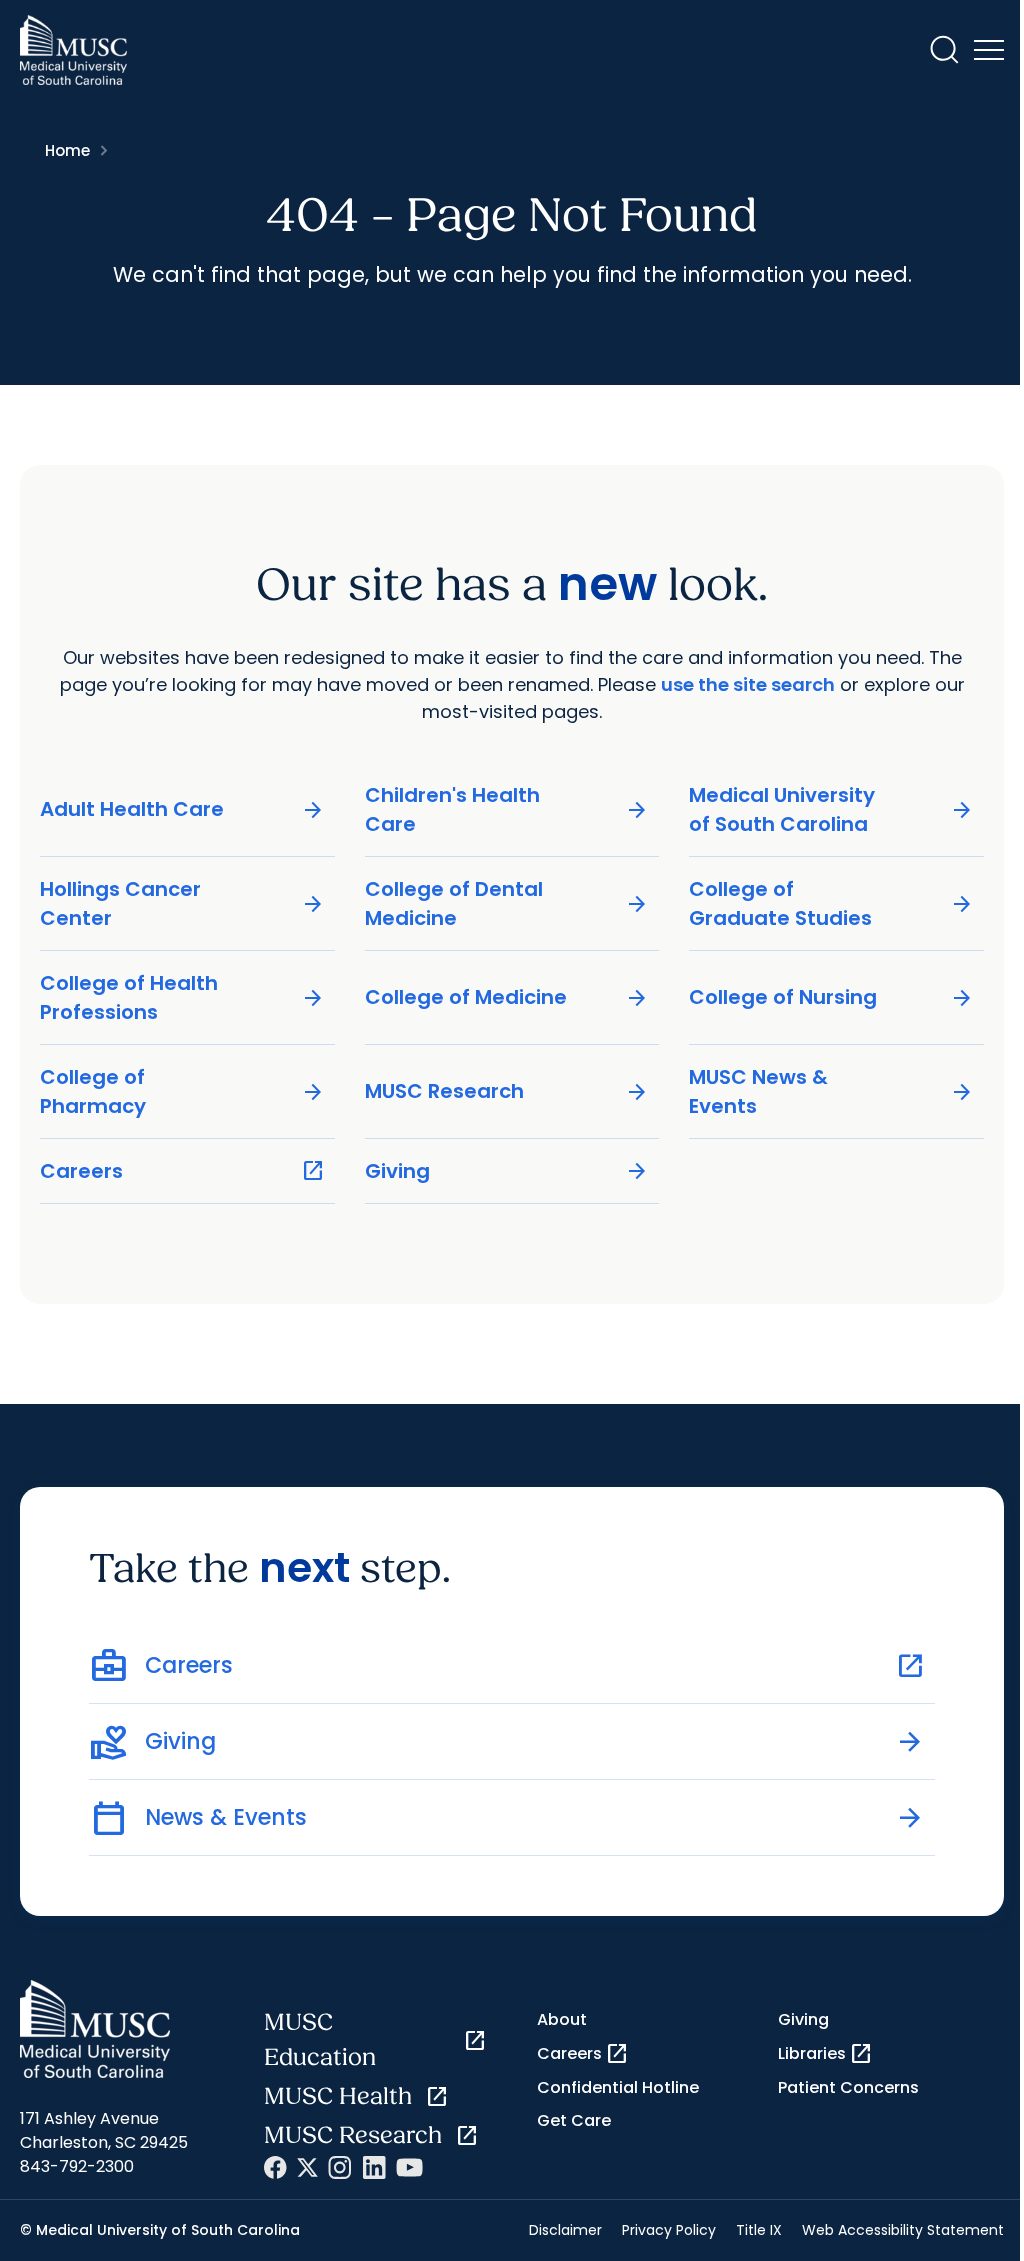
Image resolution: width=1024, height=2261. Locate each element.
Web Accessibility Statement (903, 2230)
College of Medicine (507, 997)
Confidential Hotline (618, 2087)
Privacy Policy (669, 2230)
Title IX (759, 2230)
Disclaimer (565, 2230)
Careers (182, 1171)
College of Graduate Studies (831, 903)
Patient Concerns (848, 2087)
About (562, 2019)
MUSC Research (507, 1091)
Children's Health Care (507, 809)
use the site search (748, 684)
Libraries (825, 2054)
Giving (507, 1171)
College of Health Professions (182, 997)
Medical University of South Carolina (831, 809)
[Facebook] (275, 2167)
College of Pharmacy (182, 1091)
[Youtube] (409, 2167)
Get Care (574, 2120)
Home (67, 150)
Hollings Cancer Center (182, 903)
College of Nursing (831, 997)
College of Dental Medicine (507, 903)
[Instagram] (340, 2167)
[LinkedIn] (374, 2167)
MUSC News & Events (831, 1091)
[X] (307, 2167)
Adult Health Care (182, 809)
